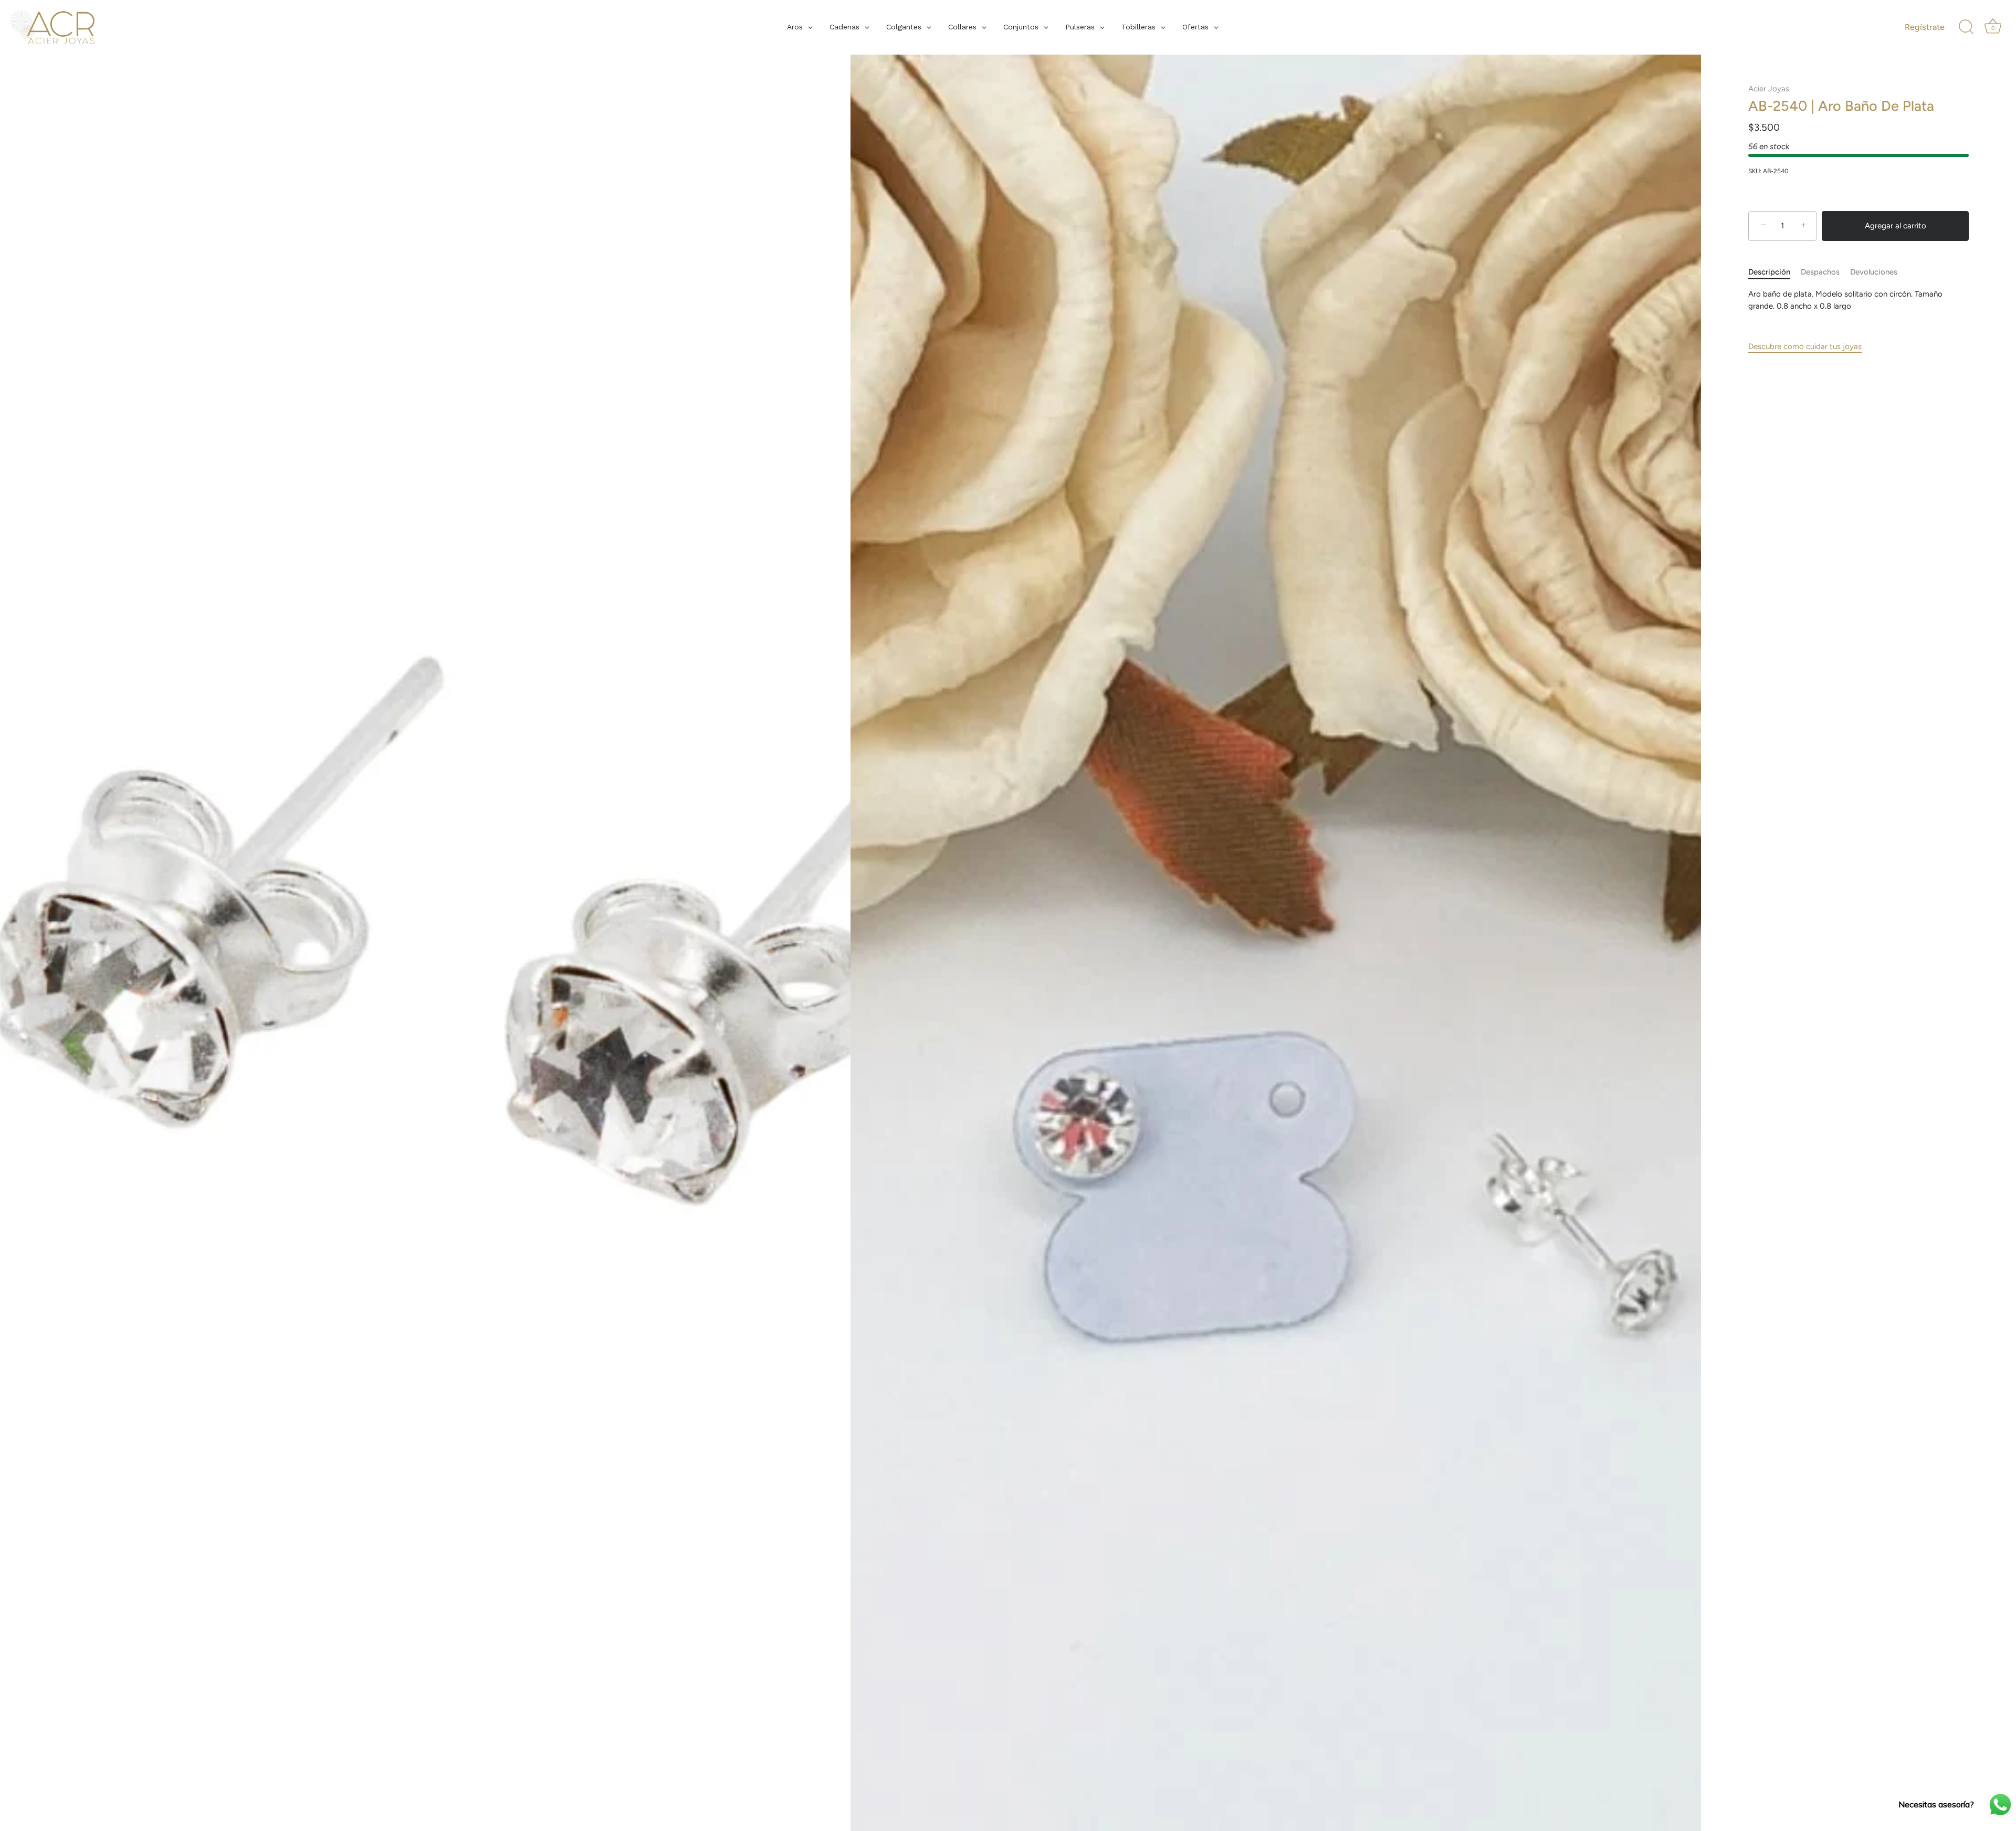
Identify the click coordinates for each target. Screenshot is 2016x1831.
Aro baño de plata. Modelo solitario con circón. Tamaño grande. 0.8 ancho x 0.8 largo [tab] (1845, 300)
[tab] (1774, 272)
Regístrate (1925, 27)
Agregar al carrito (1896, 226)
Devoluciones (1874, 272)
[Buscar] (1966, 27)
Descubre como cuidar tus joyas (1805, 346)
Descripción (1769, 272)
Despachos (1820, 272)
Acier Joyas (1769, 89)
